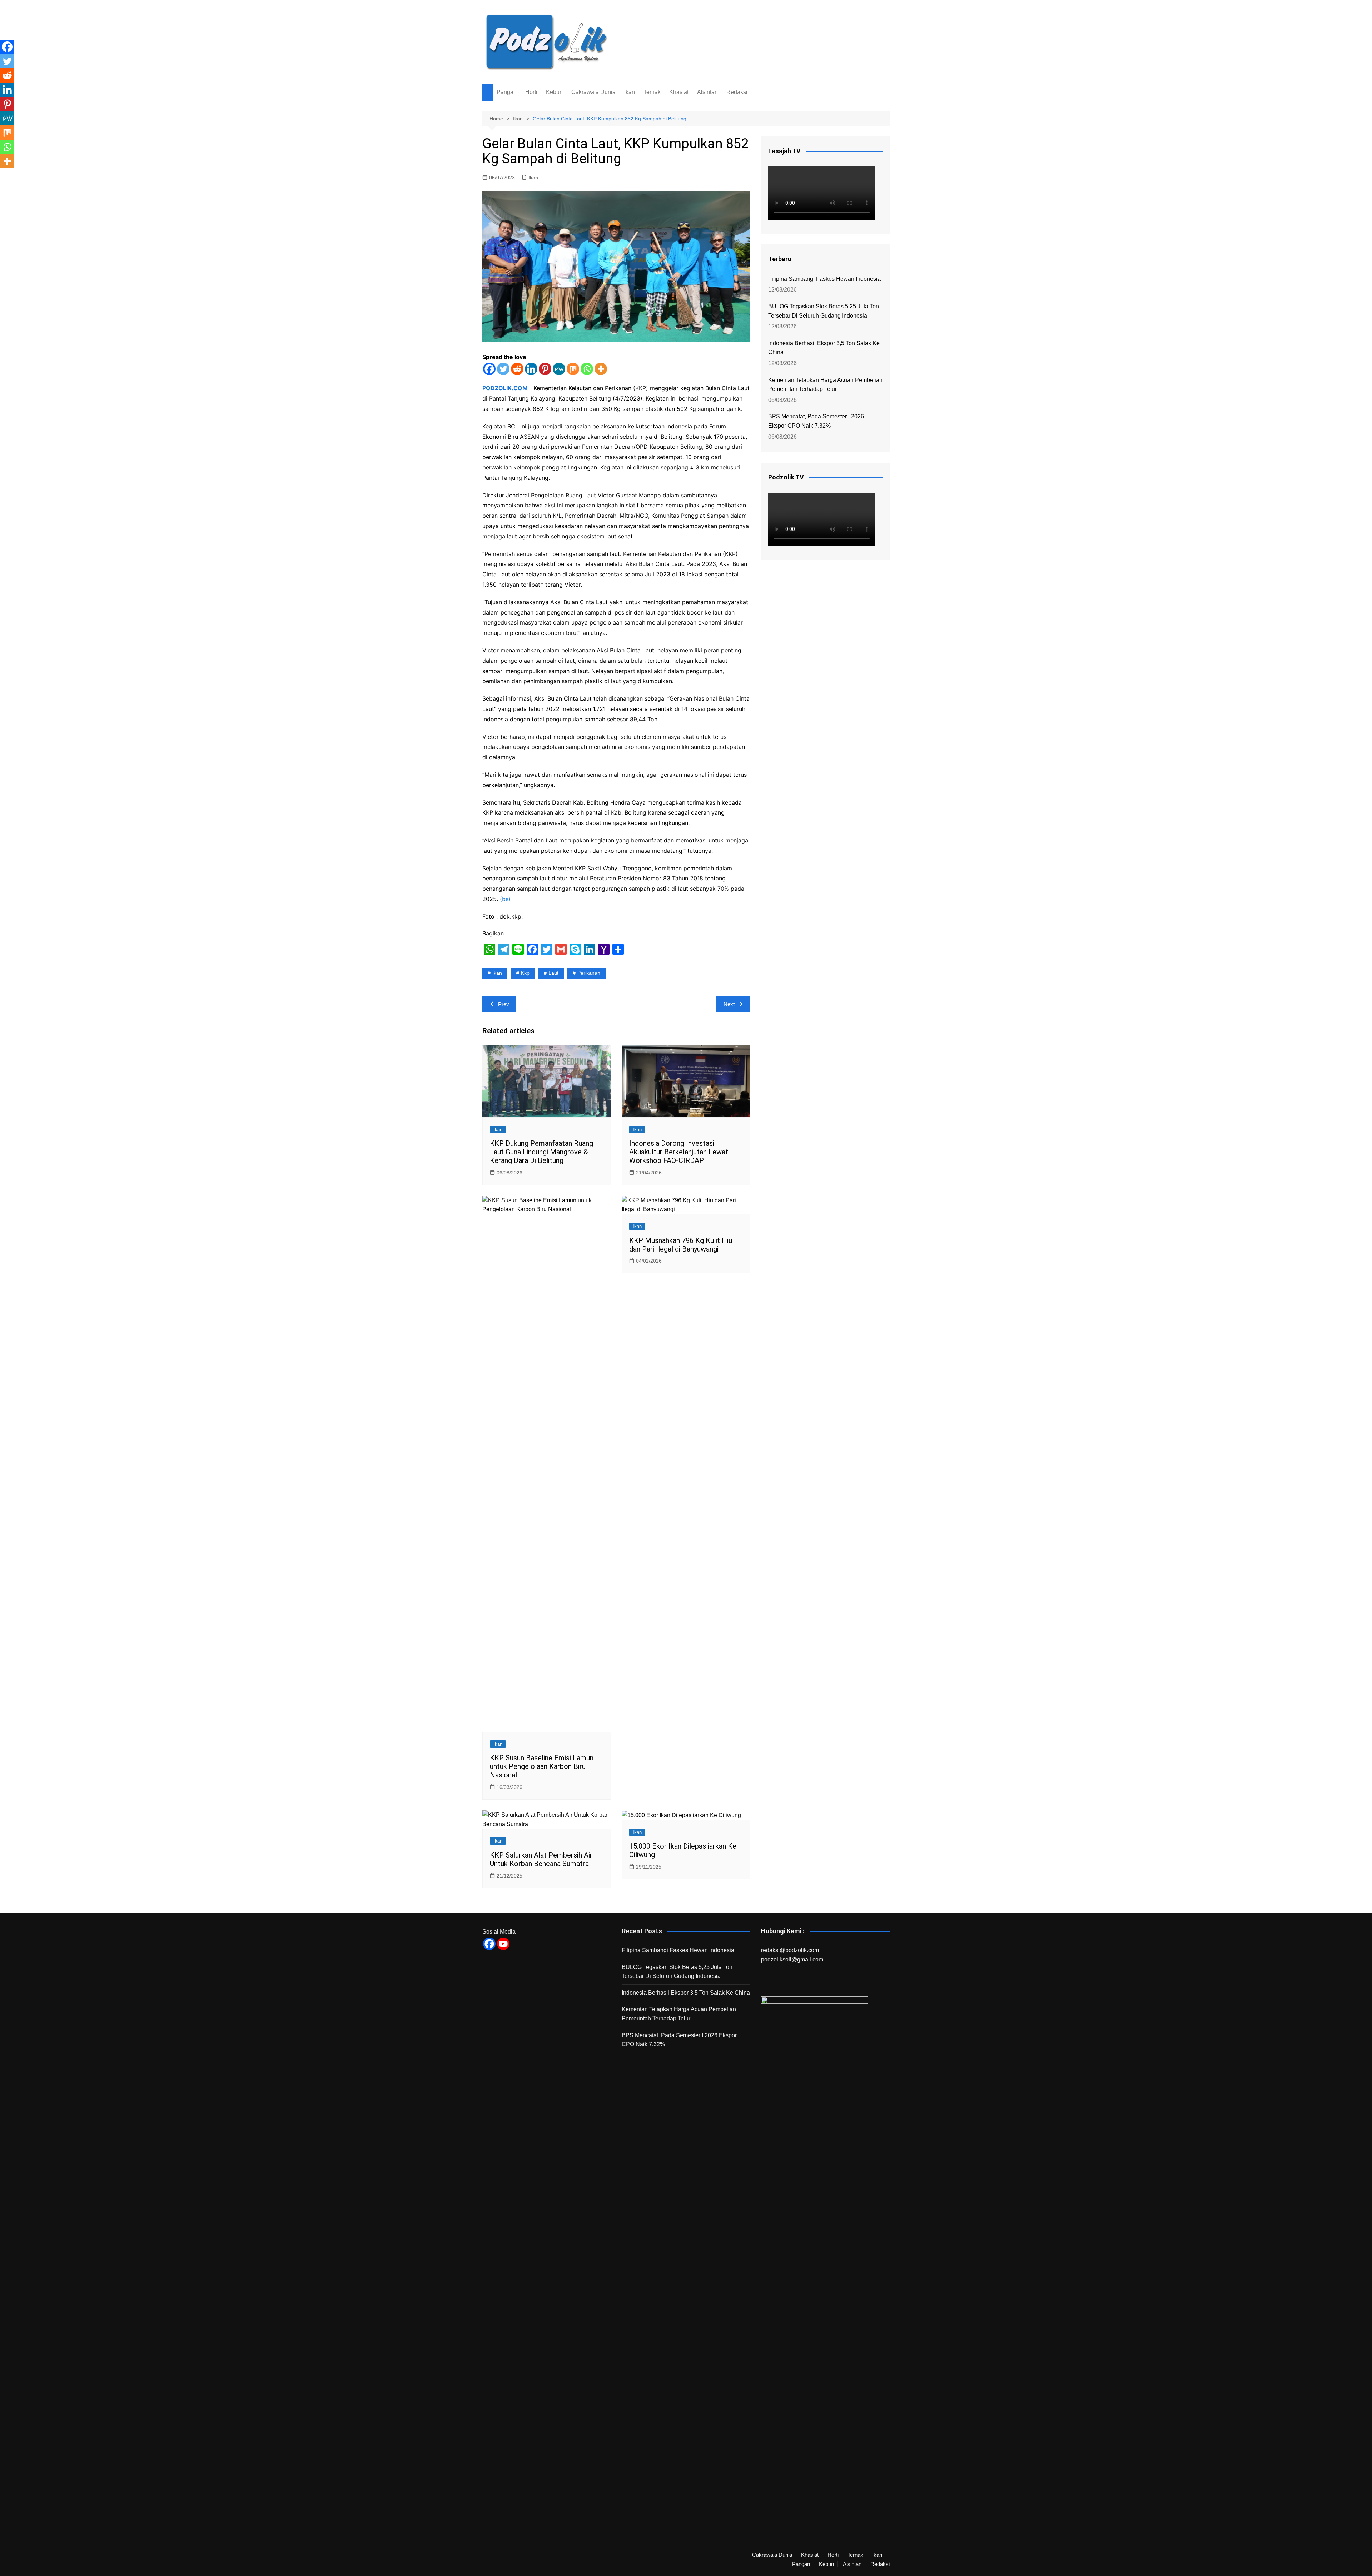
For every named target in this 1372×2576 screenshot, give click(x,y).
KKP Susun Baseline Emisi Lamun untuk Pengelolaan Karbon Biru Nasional (542, 1766)
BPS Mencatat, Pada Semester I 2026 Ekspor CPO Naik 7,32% (816, 421)
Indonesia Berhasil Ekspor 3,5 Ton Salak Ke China (824, 348)
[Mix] (573, 369)
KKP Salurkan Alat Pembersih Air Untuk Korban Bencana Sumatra (541, 1859)
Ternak (652, 92)
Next (729, 1004)
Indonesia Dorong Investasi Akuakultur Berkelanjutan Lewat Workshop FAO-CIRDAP (679, 1152)
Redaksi (737, 92)
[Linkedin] (531, 369)
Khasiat (679, 92)
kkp (525, 973)
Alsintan (707, 92)
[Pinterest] (545, 369)
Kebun (554, 92)
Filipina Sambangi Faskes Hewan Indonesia (824, 279)
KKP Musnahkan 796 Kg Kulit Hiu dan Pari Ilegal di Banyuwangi (681, 1245)
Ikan (630, 92)
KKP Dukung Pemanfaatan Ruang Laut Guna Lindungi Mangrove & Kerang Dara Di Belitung (541, 1152)
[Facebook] (489, 369)
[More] (601, 369)
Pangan (507, 92)
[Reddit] (517, 369)
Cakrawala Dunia (593, 92)
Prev (504, 1004)
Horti (531, 92)
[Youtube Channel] (503, 1944)
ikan (497, 973)
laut (553, 973)
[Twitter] (503, 369)
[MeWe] (559, 369)
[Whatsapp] (587, 369)
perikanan (589, 973)
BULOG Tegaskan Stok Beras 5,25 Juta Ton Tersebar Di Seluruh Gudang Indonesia (824, 311)
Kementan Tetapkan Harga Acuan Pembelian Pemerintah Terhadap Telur (825, 385)
